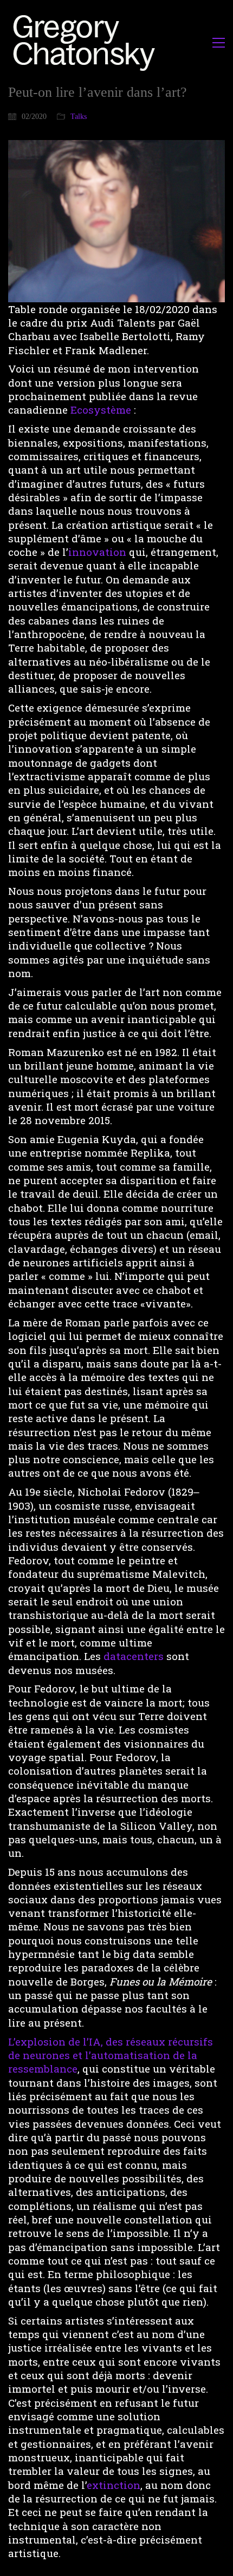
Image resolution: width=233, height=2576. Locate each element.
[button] (219, 43)
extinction (114, 2485)
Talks (79, 117)
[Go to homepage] (87, 42)
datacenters (135, 1656)
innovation (97, 552)
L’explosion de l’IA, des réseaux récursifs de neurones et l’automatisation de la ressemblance (111, 2055)
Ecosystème (102, 410)
